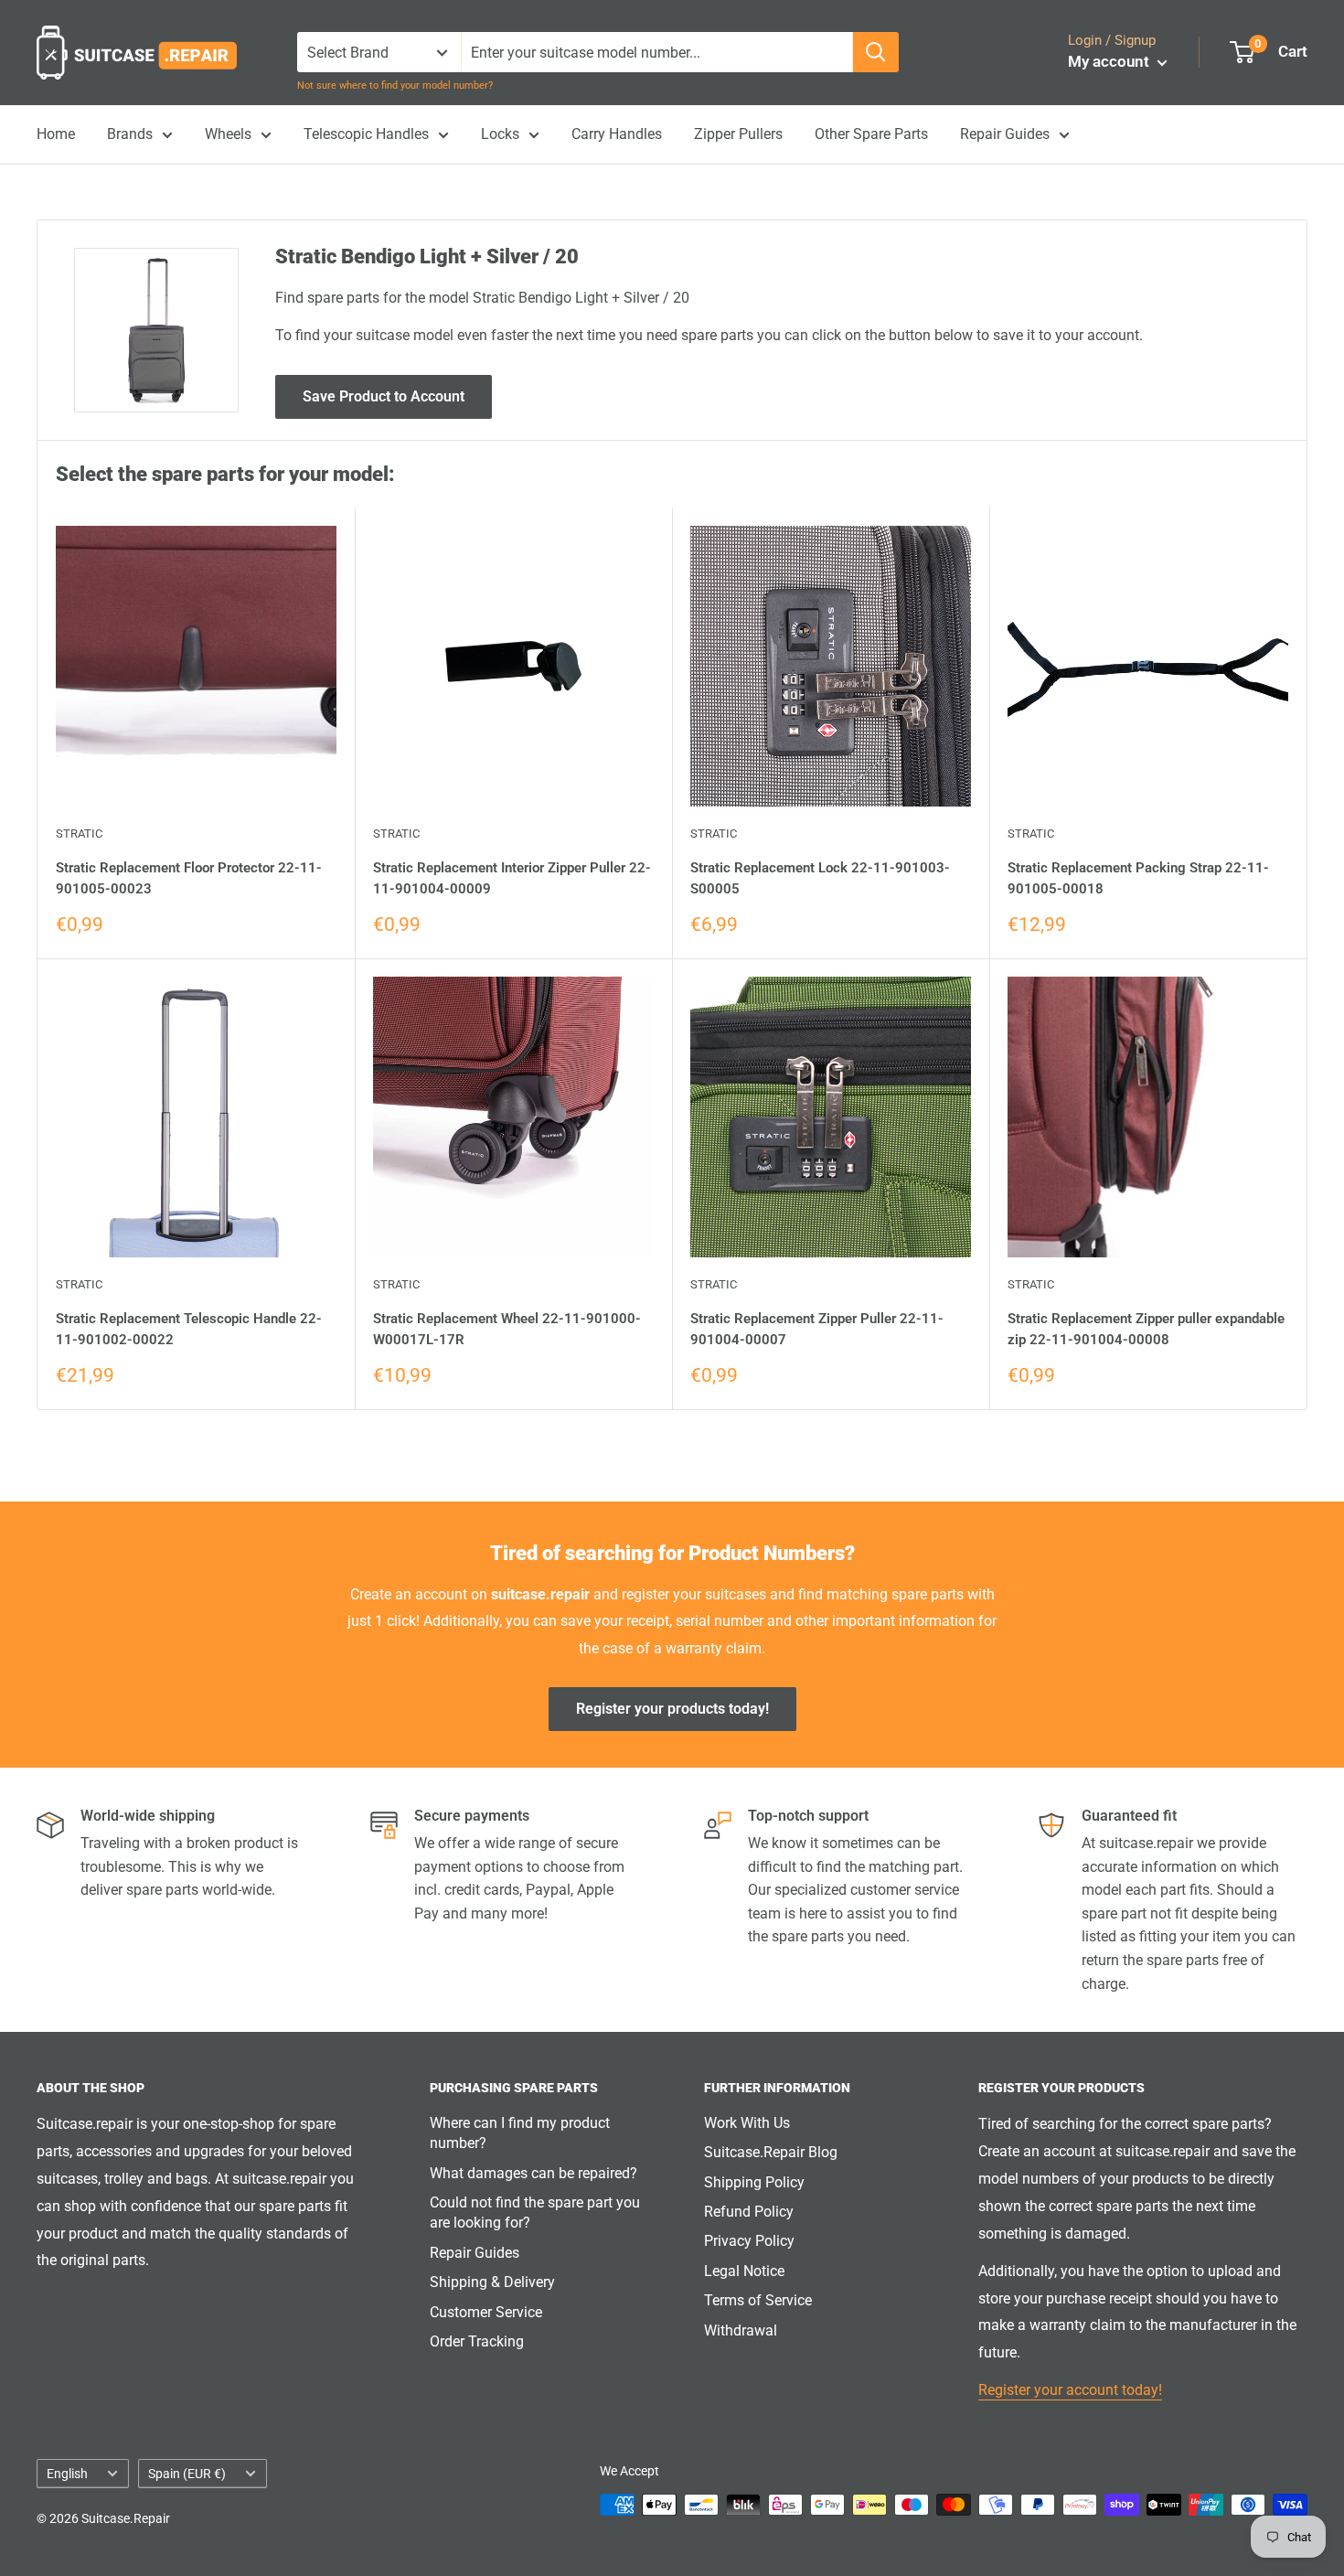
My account (1110, 61)
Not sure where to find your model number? (395, 86)
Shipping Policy (754, 2182)
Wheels (228, 134)
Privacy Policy (749, 2241)
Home (56, 134)
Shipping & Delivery (492, 2282)
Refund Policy (749, 2212)
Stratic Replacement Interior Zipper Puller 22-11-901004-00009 (512, 878)
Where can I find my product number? (520, 2133)
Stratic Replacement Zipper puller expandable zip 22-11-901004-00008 (1146, 1329)
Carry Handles (617, 134)
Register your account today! (1070, 2390)
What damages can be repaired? (533, 2173)
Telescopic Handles (366, 134)
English (67, 2474)
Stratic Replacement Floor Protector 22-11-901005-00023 (189, 878)
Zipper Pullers (738, 134)
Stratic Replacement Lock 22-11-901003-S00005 (820, 878)
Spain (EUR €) (187, 2474)
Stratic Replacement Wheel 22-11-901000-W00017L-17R (507, 1329)
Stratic (79, 834)
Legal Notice (744, 2271)
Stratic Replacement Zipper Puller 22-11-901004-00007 (817, 1329)
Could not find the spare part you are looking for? (535, 2213)
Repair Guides (1005, 134)
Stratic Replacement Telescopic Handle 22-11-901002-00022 (189, 1329)
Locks (500, 134)
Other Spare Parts (871, 134)
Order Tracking (477, 2341)
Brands (130, 134)
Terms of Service (758, 2300)
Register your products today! (672, 1709)
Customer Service (486, 2312)
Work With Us (747, 2123)
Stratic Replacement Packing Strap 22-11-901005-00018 (1138, 878)
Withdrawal (741, 2330)
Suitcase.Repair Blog (771, 2152)
